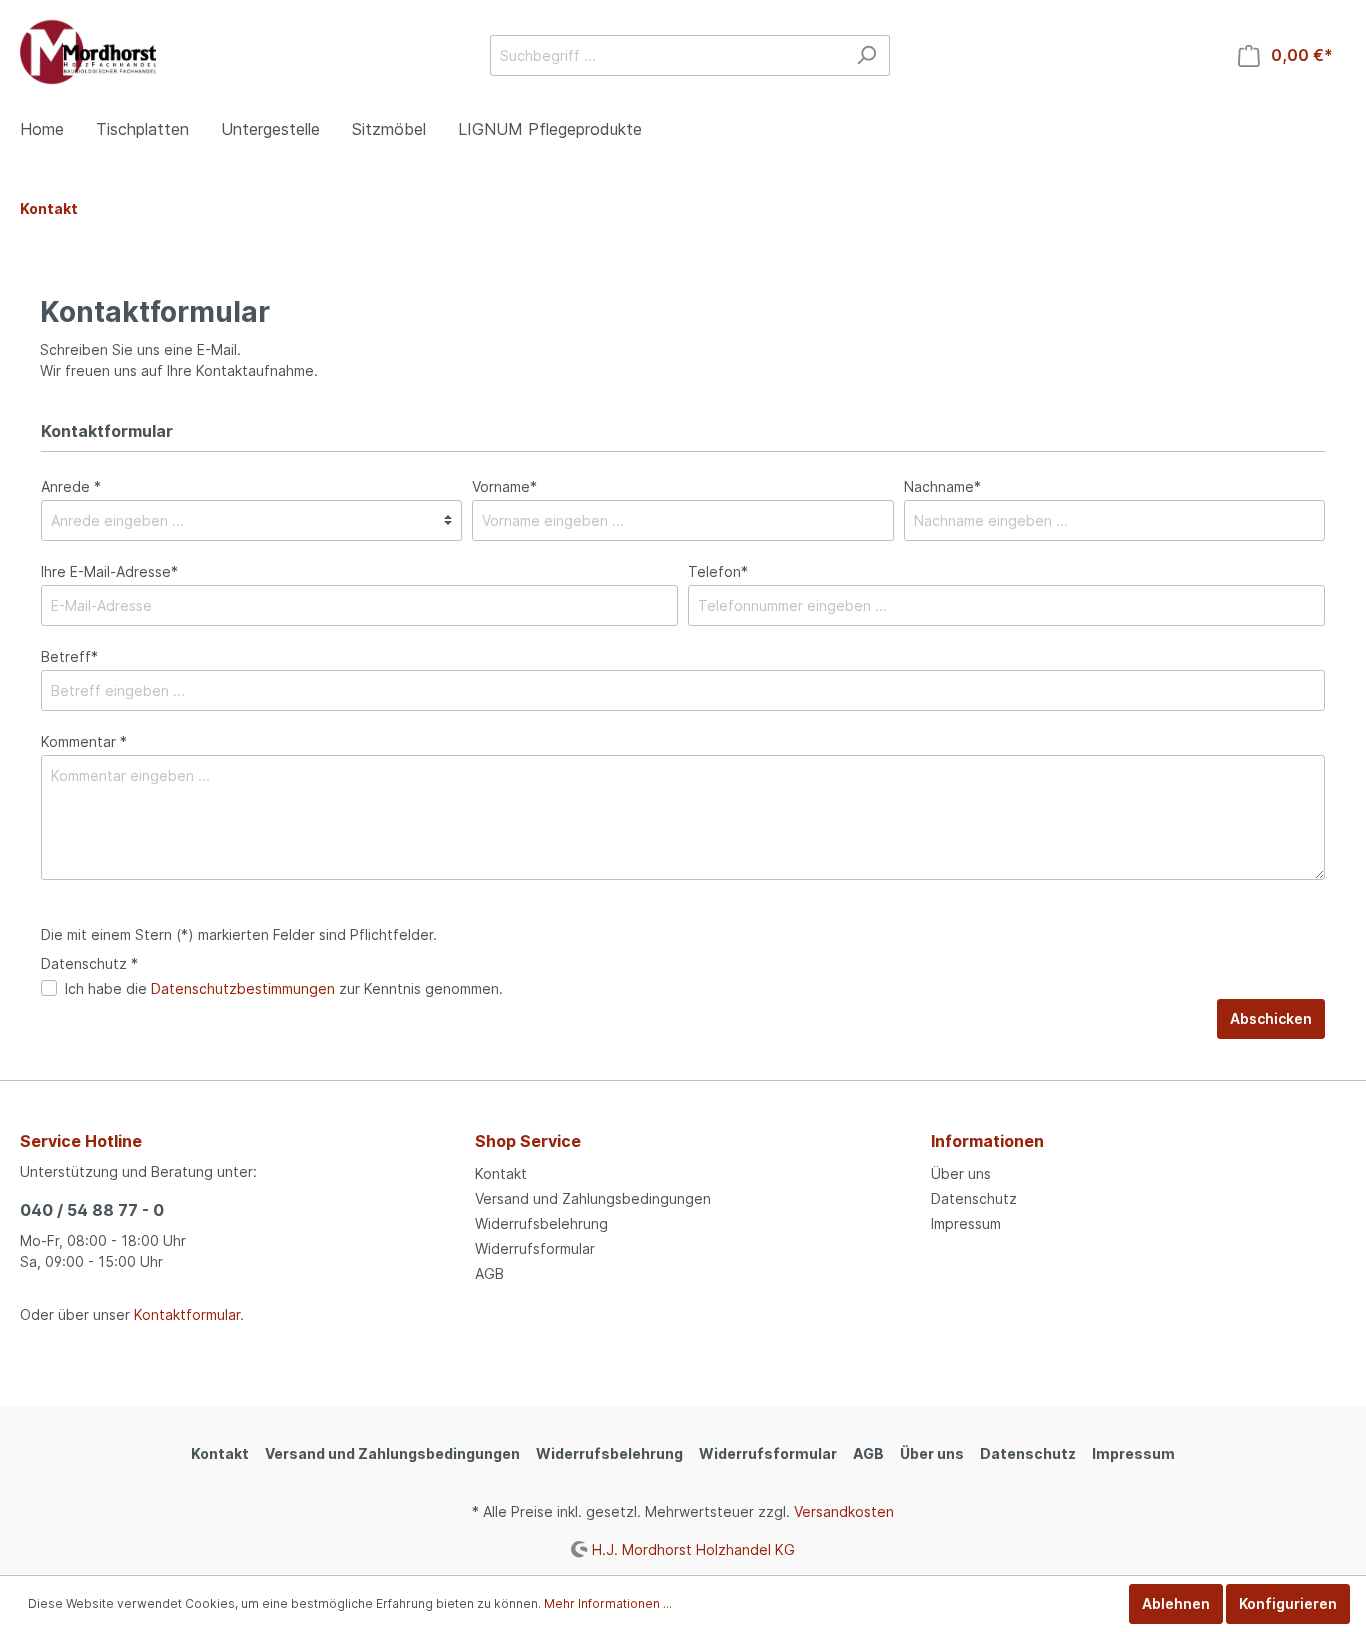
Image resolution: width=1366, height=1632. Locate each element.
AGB (489, 1273)
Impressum (966, 1223)
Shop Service (528, 1141)
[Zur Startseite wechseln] (88, 51)
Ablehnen (1176, 1603)
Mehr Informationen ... (608, 1603)
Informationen (987, 1141)
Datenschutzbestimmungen (243, 988)
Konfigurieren (1288, 1603)
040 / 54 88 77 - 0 (92, 1210)
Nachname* (942, 486)
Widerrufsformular (535, 1248)
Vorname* (504, 486)
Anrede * (71, 486)
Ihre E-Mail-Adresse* (109, 571)
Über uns (961, 1173)
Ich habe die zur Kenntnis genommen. (284, 988)
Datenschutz (974, 1198)
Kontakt (501, 1173)
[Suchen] (866, 55)
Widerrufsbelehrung (541, 1223)
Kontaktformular (187, 1314)
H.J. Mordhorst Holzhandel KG (693, 1548)
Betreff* (69, 656)
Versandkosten (844, 1511)
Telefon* (718, 571)
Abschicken (1271, 1018)
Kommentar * (84, 741)
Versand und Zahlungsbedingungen (593, 1198)
